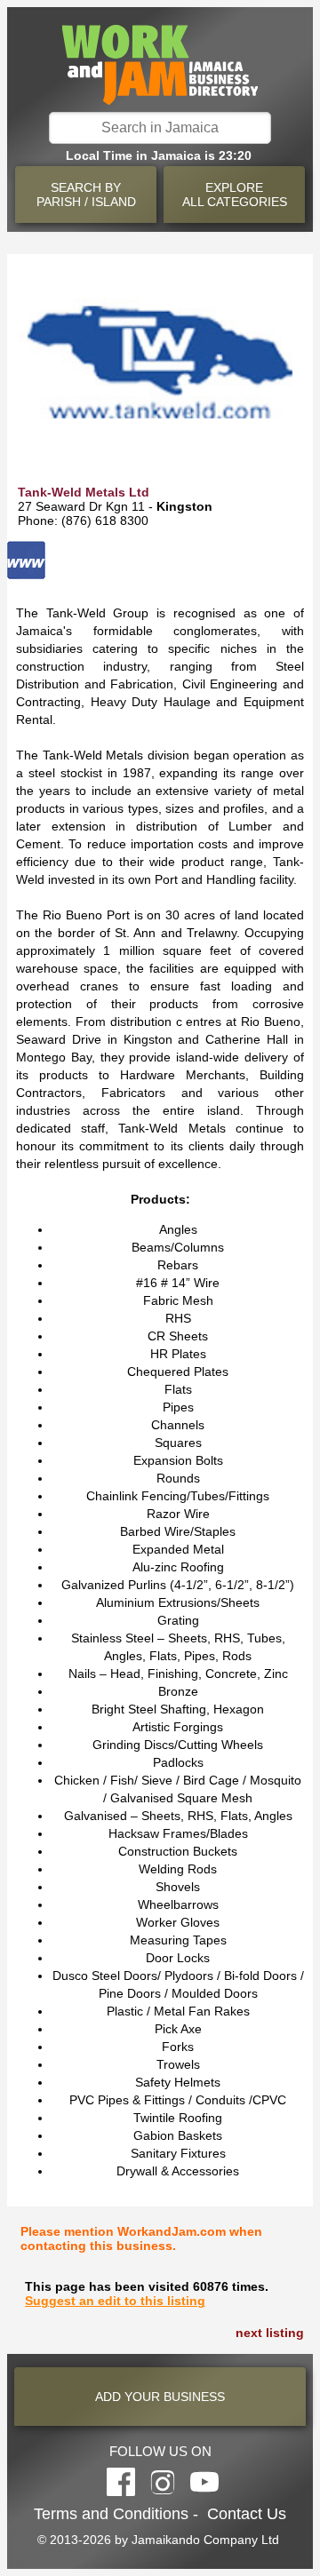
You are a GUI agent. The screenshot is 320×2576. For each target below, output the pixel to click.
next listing (270, 2333)
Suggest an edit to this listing (115, 2301)
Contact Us (247, 2514)
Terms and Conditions (111, 2514)
